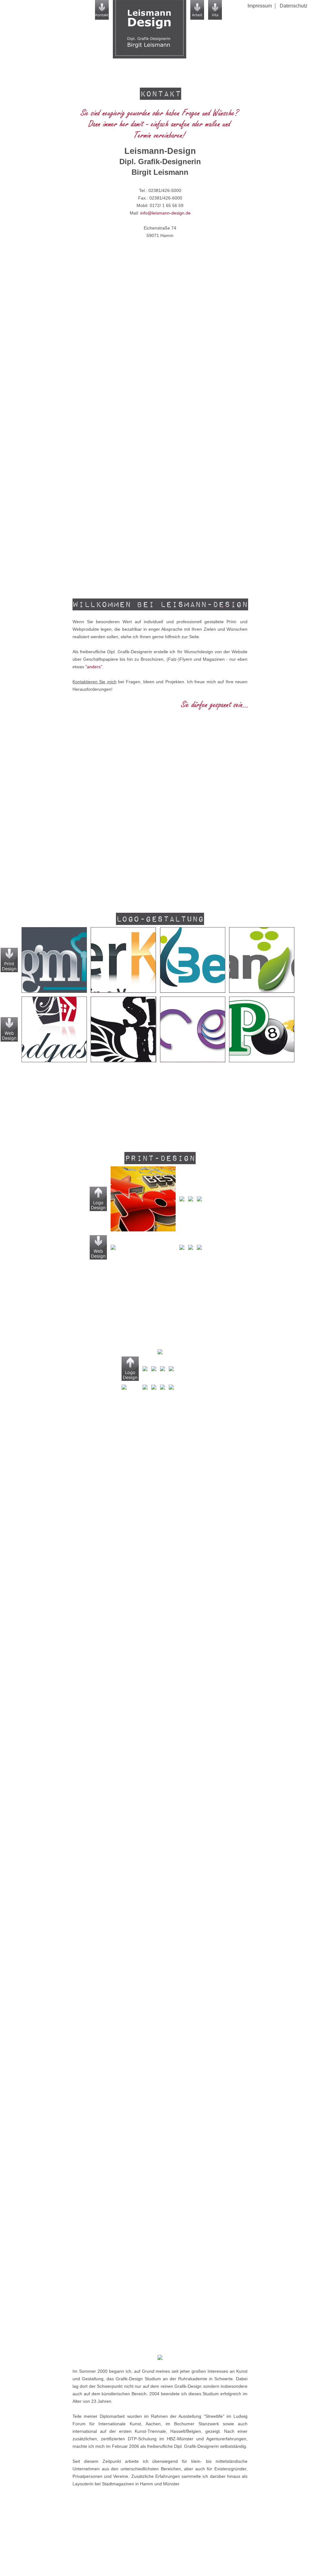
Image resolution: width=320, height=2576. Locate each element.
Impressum (260, 6)
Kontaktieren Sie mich (95, 682)
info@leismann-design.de (165, 213)
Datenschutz (294, 6)
